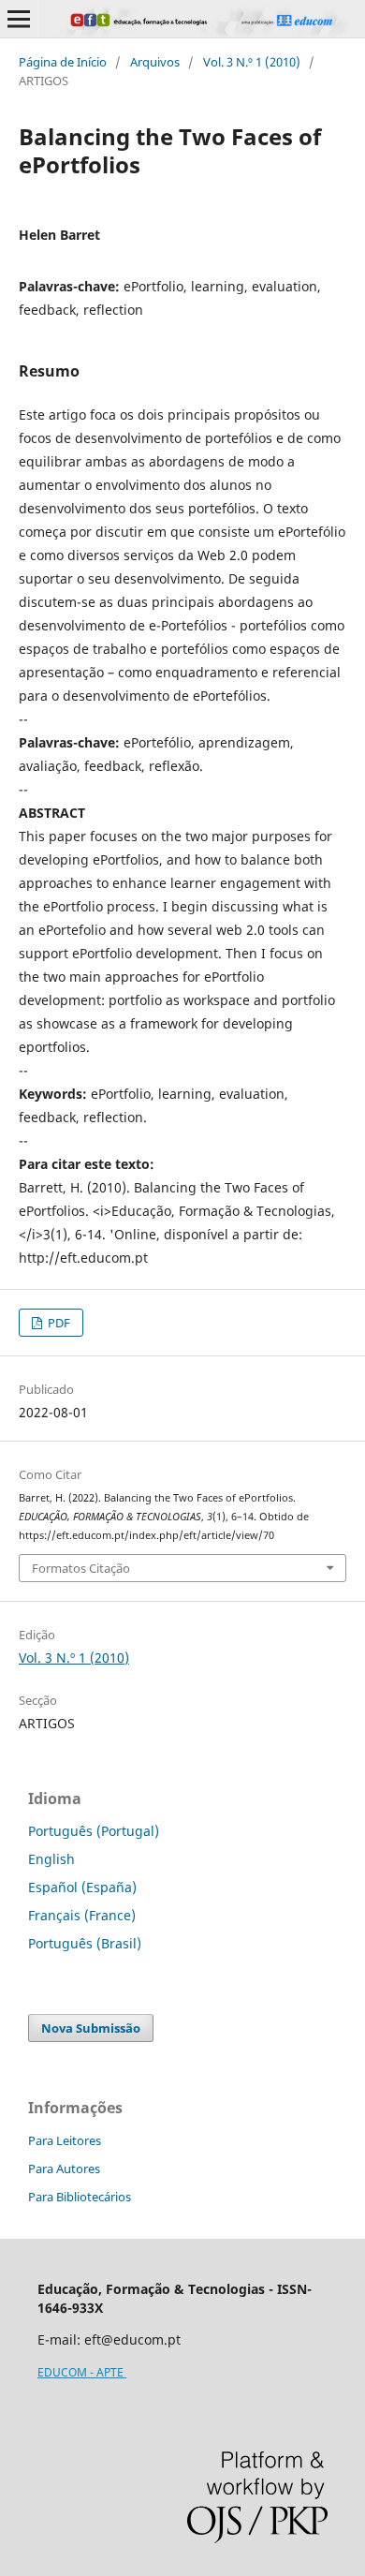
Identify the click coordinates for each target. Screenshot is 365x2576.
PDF (58, 1323)
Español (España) (82, 1887)
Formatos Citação (81, 1568)
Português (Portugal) (94, 1831)
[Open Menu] (19, 19)
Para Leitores (65, 2140)
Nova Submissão (91, 2028)
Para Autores (64, 2169)
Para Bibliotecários (80, 2197)
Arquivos (155, 62)
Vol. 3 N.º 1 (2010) (252, 62)
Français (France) (82, 1915)
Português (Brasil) (85, 1943)
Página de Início (63, 62)
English (51, 1859)
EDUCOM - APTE (82, 2372)
